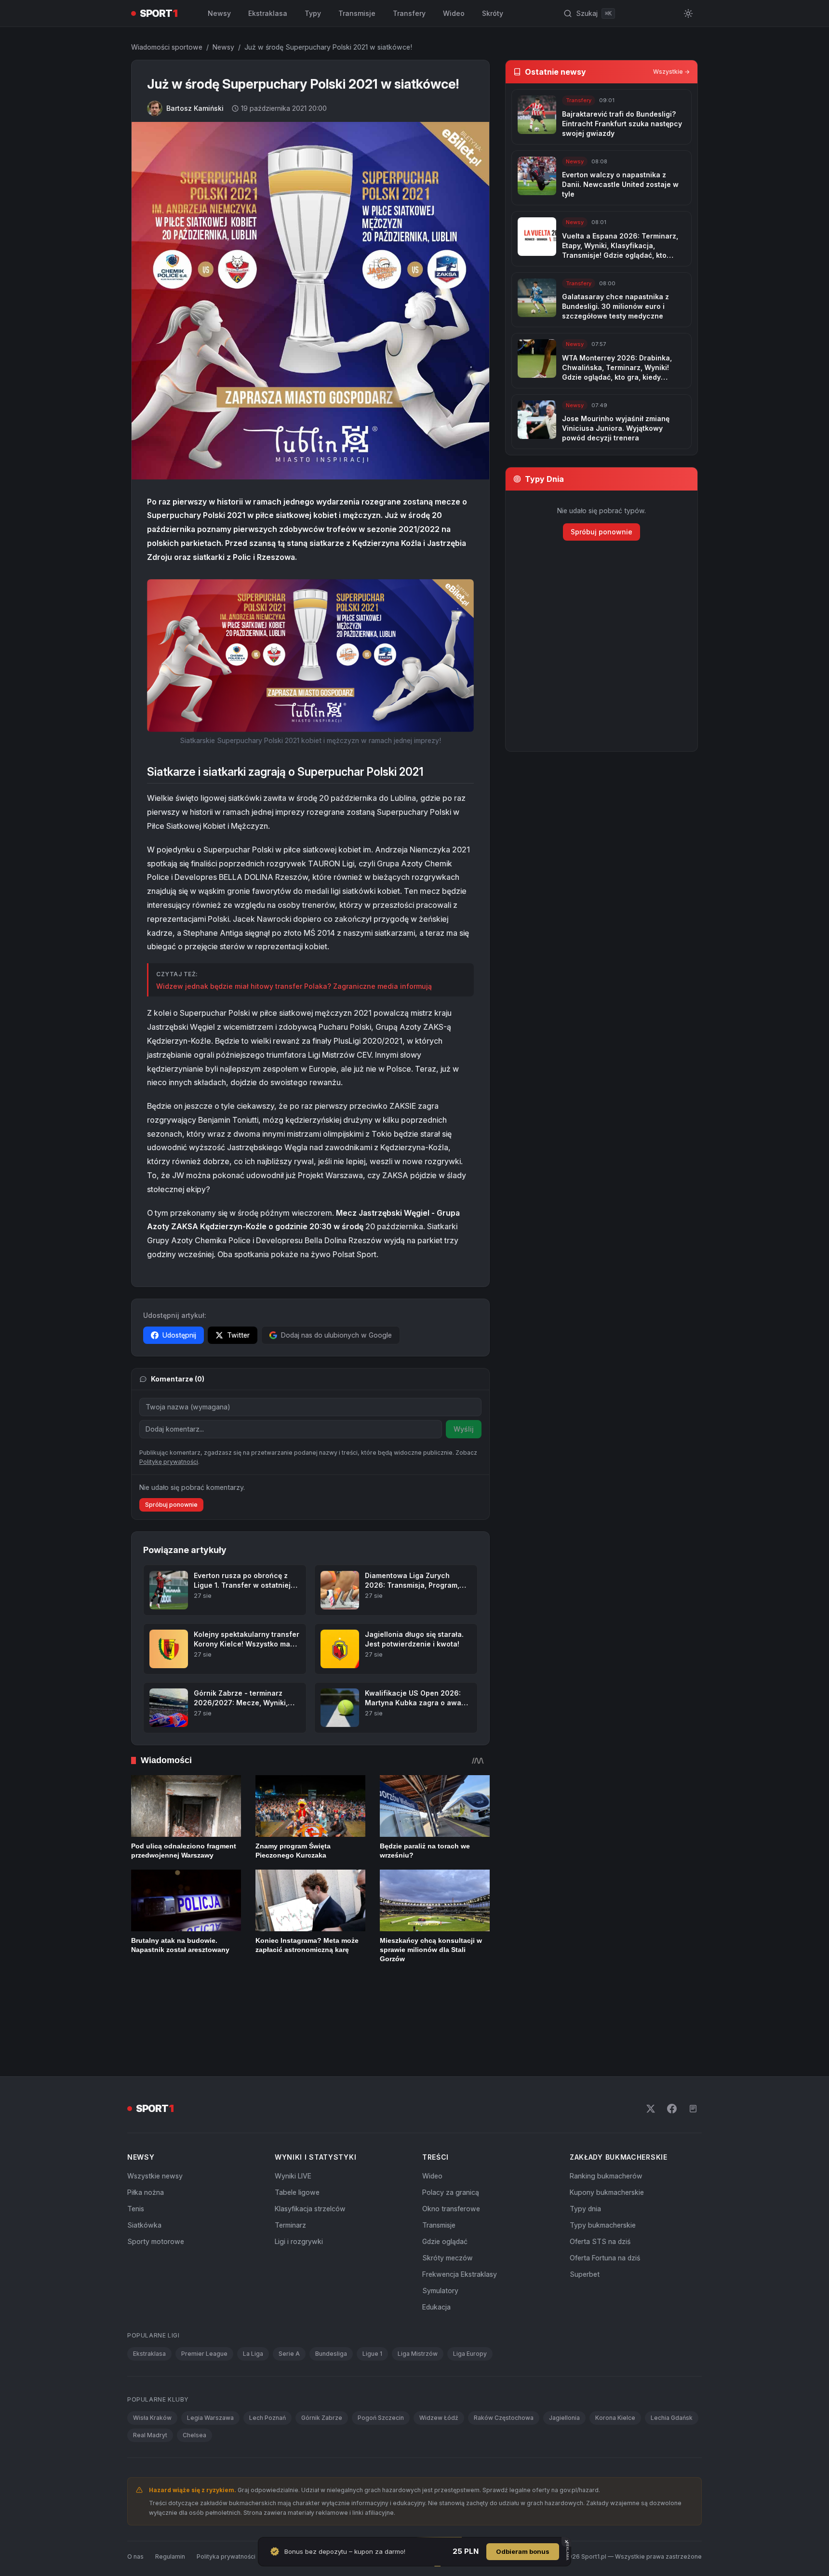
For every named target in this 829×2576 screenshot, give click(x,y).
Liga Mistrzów (418, 2289)
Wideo (454, 13)
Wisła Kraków (152, 2353)
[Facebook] (672, 2044)
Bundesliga (331, 2289)
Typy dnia (585, 2144)
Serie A (289, 2289)
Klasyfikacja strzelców (310, 2144)
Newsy (219, 13)
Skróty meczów (448, 2193)
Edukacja (436, 2242)
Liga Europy (470, 2289)
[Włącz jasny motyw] (688, 13)
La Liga (253, 2289)
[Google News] (693, 2044)
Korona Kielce (615, 2353)
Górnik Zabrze (322, 2353)
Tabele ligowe (297, 2128)
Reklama (313, 2492)
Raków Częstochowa (504, 2353)
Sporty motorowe (156, 2177)
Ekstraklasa (268, 13)
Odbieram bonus (523, 2551)
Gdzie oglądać (445, 2177)
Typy (313, 13)
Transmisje (357, 13)
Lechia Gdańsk (672, 2353)
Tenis (136, 2144)
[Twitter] (651, 2044)
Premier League (204, 2289)
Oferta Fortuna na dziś (605, 2193)
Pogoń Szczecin (381, 2353)
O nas (135, 2492)
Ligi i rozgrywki (299, 2177)
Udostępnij (179, 1335)
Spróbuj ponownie (171, 1505)
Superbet (585, 2210)
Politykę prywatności (169, 1462)
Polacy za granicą (451, 2128)
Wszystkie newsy (155, 2111)
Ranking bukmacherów (606, 2111)
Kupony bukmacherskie (607, 2128)
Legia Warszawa (210, 2353)
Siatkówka (144, 2160)
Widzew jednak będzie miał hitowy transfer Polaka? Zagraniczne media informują (294, 986)
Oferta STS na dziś (600, 2177)
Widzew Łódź (439, 2353)
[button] (310, 655)
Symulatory (440, 2226)
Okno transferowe (451, 2144)
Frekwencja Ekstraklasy (460, 2210)
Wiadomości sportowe (167, 47)
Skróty (493, 13)
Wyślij (464, 1429)
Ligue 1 (372, 2289)
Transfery (409, 13)
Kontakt (278, 2492)
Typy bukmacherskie (603, 2160)
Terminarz (290, 2160)
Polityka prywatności (226, 2492)
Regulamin (170, 2492)
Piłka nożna (146, 2128)
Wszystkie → (671, 72)
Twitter (238, 1335)
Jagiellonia (564, 2353)
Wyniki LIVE (293, 2111)
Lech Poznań (267, 2353)
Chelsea (194, 2370)
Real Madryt (150, 2370)
